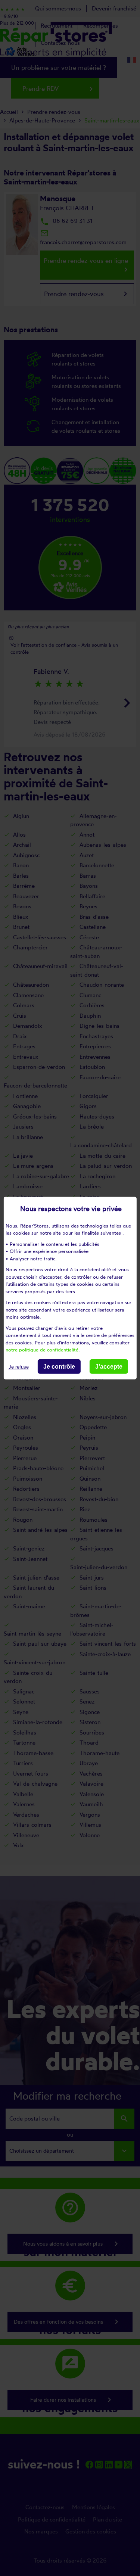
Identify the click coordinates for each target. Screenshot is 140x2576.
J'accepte (109, 1366)
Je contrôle (59, 1366)
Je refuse (19, 1367)
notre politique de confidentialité (42, 1350)
